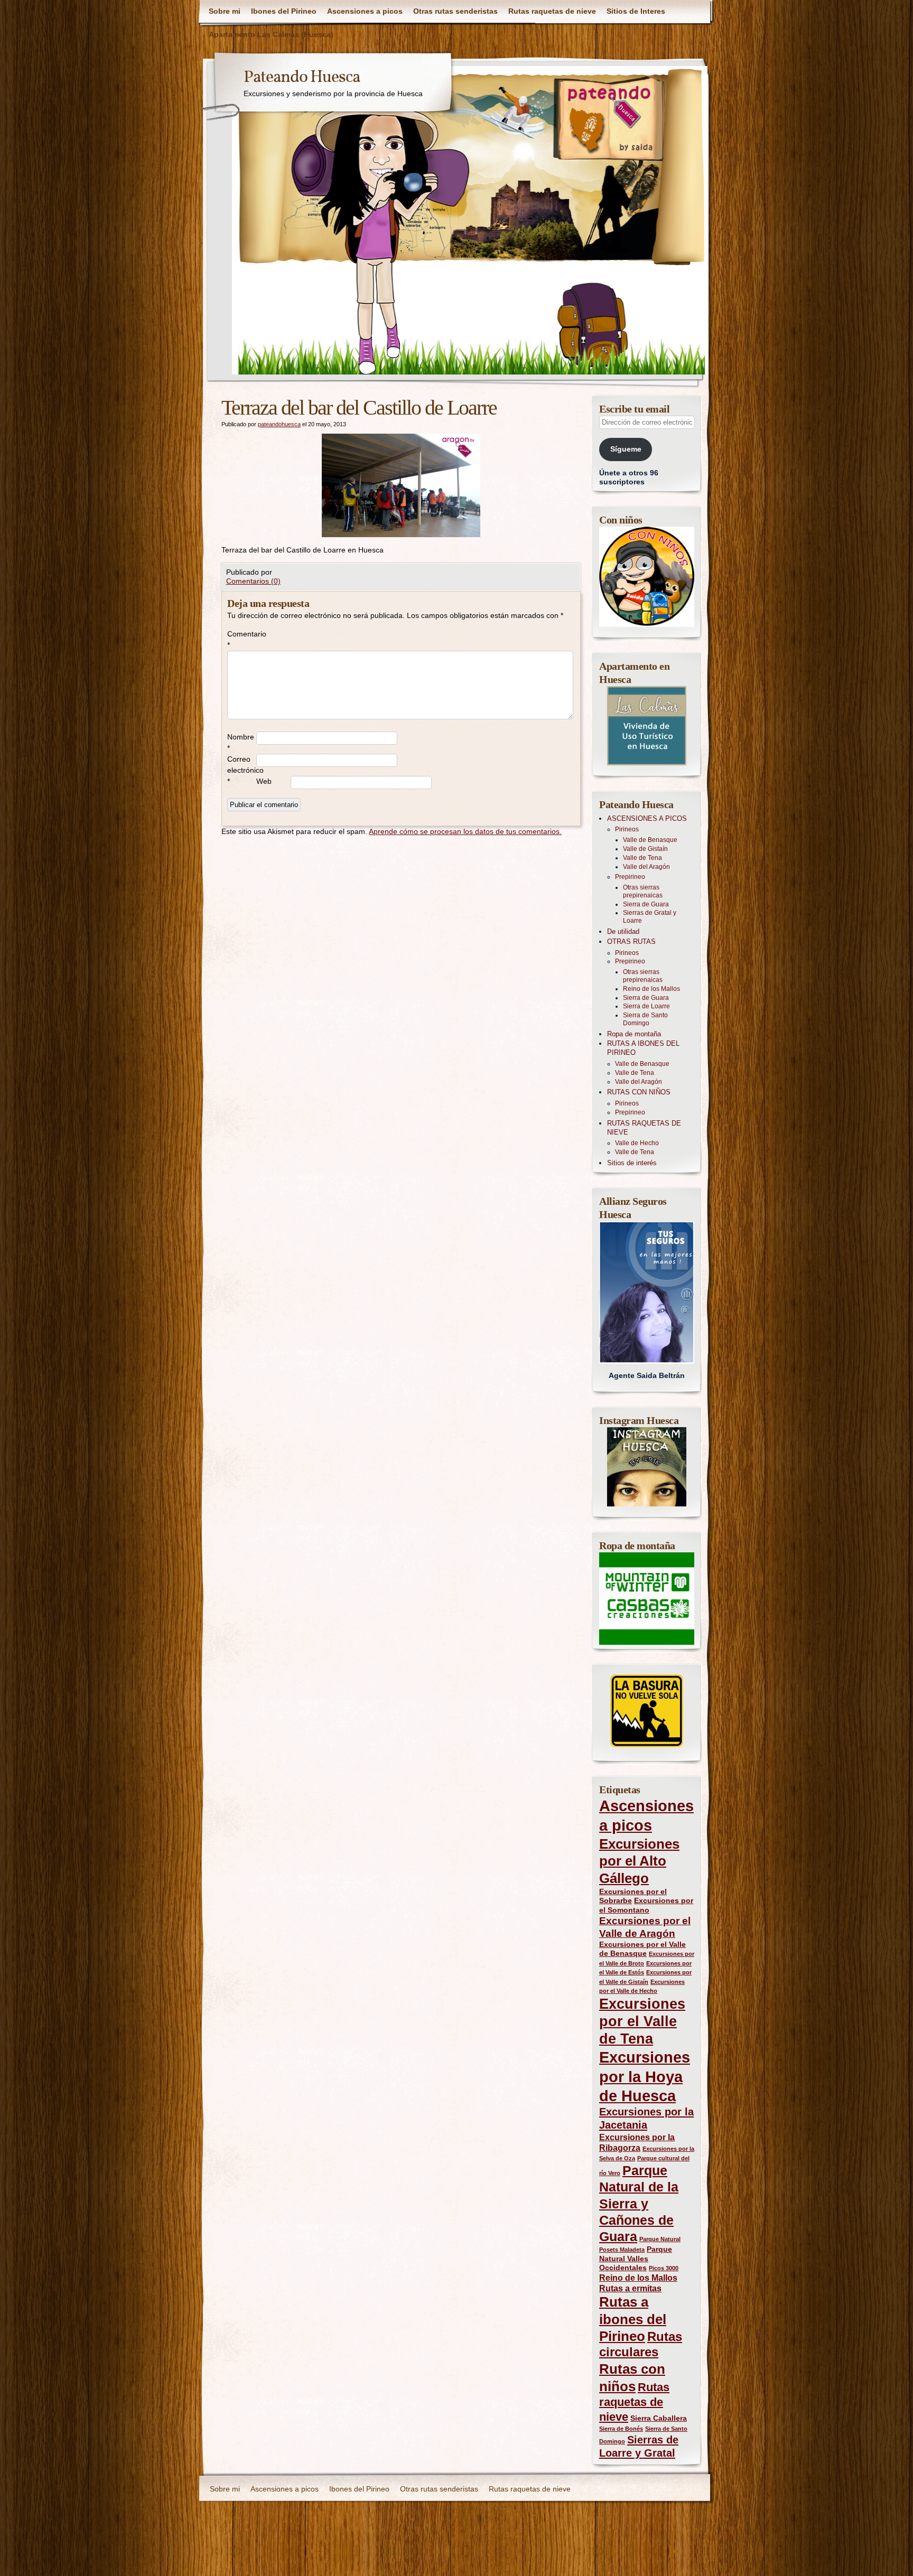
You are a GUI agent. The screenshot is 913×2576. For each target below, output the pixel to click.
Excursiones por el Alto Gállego (639, 1861)
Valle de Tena (642, 858)
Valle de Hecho (637, 1143)
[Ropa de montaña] (647, 1599)
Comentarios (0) (253, 581)
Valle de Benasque (650, 840)
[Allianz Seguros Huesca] (647, 1292)
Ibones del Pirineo (284, 11)
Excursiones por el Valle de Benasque (642, 1949)
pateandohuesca (279, 424)
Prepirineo (630, 877)
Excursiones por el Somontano (646, 1905)
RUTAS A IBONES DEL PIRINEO (643, 1048)
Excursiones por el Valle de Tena (642, 2021)
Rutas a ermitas (630, 2288)
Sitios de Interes (636, 11)
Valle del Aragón (646, 867)
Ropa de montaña (634, 1034)
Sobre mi (225, 11)
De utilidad (623, 931)
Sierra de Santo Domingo (645, 1019)
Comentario (242, 639)
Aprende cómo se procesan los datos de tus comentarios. (465, 831)
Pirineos (627, 829)
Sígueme (626, 449)
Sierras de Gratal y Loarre (650, 917)
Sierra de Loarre (646, 1006)
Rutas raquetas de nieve (552, 11)
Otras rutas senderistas (455, 11)
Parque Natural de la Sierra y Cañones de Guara (639, 2203)
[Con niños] (647, 577)
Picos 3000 (664, 2268)
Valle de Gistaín (645, 849)
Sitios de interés (632, 1163)
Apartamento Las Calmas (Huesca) (271, 34)
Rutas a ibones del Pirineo (633, 2319)
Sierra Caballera (659, 2418)
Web (264, 781)
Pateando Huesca (302, 78)
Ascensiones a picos (365, 11)
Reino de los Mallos (651, 989)
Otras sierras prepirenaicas (643, 891)
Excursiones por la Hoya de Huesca (645, 2076)
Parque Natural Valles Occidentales (636, 2258)
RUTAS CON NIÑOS (639, 1092)
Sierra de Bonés (621, 2429)
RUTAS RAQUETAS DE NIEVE (644, 1128)
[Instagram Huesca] (647, 1467)
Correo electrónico (242, 770)
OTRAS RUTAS (631, 942)
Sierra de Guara (646, 904)
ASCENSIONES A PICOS (647, 818)
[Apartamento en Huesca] (647, 726)
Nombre (241, 742)
